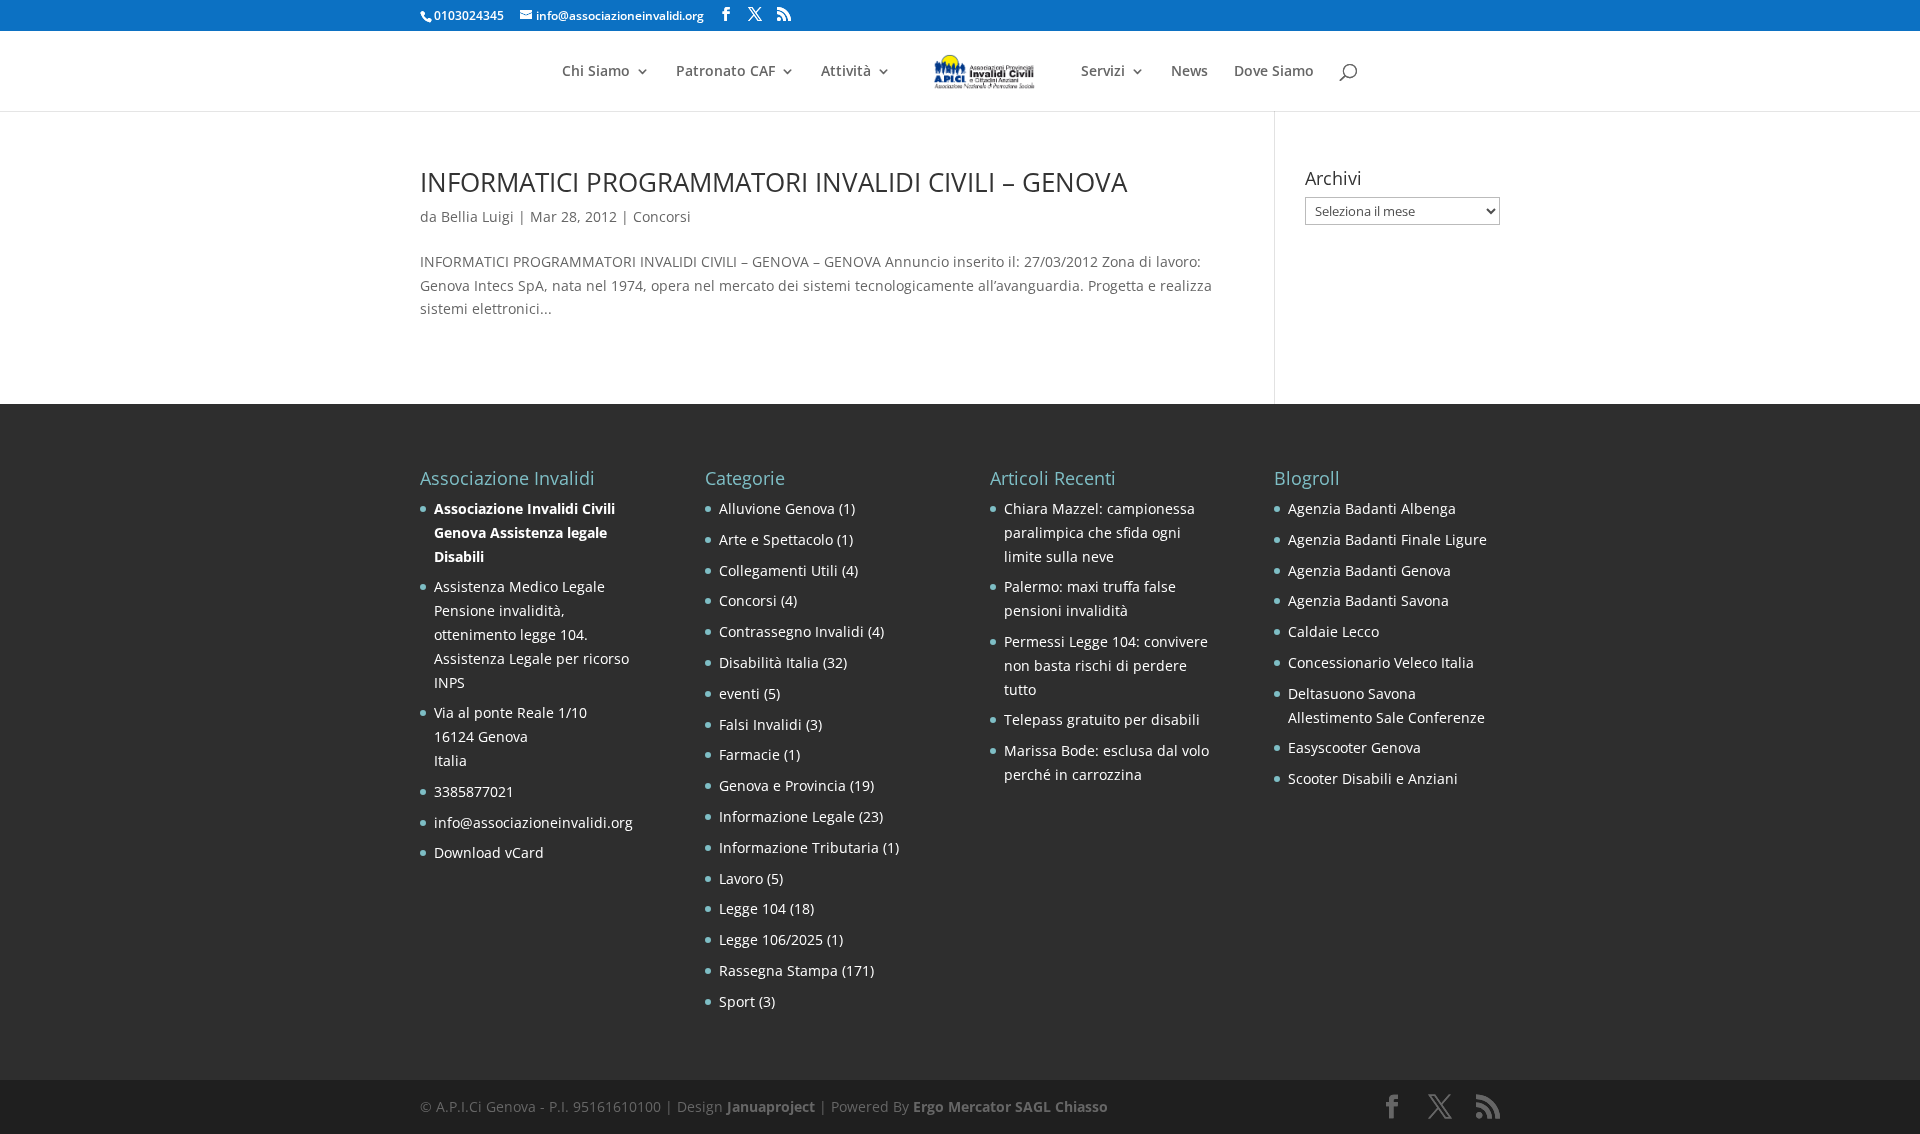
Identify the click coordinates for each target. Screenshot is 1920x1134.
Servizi (1103, 72)
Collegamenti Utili (778, 570)
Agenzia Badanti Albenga (1372, 508)
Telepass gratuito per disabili (1102, 719)
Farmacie (749, 754)
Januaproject (771, 1106)
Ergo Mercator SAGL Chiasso (1010, 1106)
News (1189, 72)
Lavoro (741, 878)
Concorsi (662, 216)
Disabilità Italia (769, 662)
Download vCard (489, 852)
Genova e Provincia (782, 785)
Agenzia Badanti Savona (1368, 600)
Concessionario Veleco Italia (1381, 662)
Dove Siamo (1274, 72)
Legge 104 (752, 908)
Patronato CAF (725, 72)
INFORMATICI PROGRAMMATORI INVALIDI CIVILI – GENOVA (773, 182)
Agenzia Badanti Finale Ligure (1387, 539)
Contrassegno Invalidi (791, 631)
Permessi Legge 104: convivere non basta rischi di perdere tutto (1106, 665)
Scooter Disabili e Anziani (1373, 778)
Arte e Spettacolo (776, 539)
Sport (737, 1001)
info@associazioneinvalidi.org (533, 822)
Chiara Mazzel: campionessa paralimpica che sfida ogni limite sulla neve (1099, 532)
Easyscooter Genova (1354, 747)
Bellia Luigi (477, 216)
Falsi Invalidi (760, 724)
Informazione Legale (787, 816)
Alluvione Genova (777, 508)
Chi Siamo (596, 72)
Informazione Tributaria (799, 847)
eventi (739, 693)
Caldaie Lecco (1333, 631)
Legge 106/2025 (771, 939)
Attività (846, 72)
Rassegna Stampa (778, 970)
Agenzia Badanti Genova (1369, 570)
